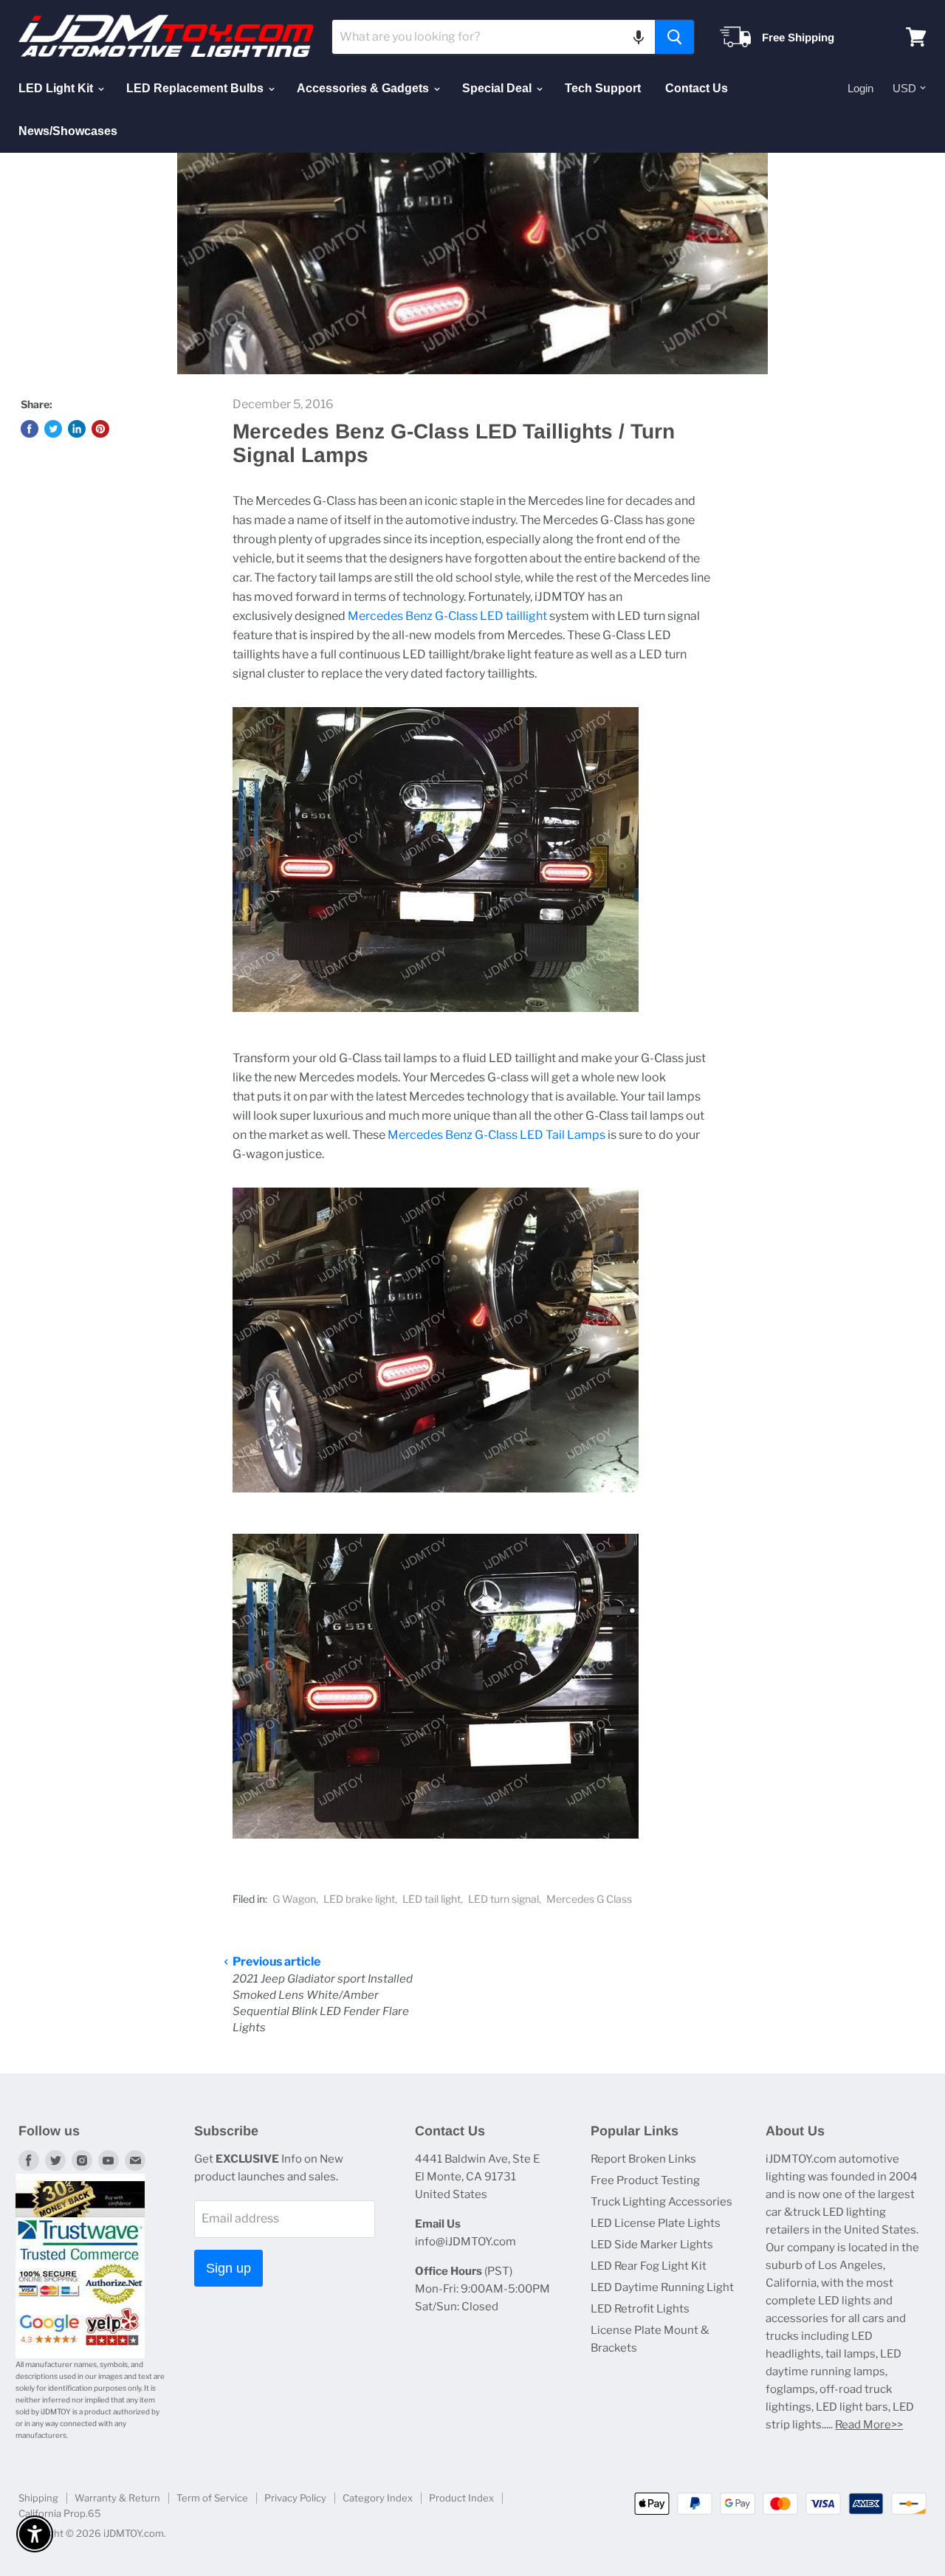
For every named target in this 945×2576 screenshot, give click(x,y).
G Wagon (294, 1899)
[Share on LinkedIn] (77, 429)
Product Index (461, 2498)
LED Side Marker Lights (652, 2245)
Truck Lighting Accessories (661, 2202)
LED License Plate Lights (656, 2223)
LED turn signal (504, 1899)
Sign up (228, 2268)
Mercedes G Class (589, 1899)
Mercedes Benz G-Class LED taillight (447, 616)
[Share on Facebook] (30, 429)
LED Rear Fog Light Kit (649, 2266)
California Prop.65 (60, 2513)
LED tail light (432, 1899)
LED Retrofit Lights (640, 2309)
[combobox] (494, 37)
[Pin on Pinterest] (100, 429)
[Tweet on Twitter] (53, 429)
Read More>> (869, 2425)
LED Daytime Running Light (662, 2287)
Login (860, 88)
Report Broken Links (643, 2159)
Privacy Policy (295, 2498)
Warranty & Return (117, 2498)
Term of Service (212, 2498)
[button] (639, 37)
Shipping (38, 2498)
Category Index (378, 2498)
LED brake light (359, 1899)
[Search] (674, 37)
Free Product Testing (645, 2180)
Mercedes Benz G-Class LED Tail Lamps (496, 1135)
